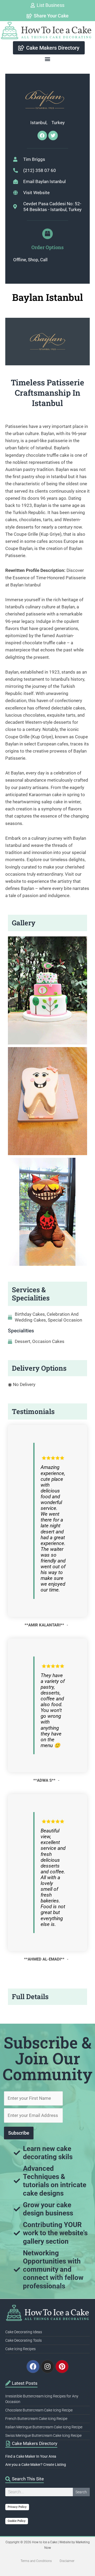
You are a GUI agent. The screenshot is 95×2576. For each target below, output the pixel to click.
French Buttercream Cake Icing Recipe (36, 2419)
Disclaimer (67, 2561)
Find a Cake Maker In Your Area (31, 2456)
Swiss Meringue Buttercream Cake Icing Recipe (43, 2435)
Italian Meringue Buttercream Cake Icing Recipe (44, 2427)
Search (81, 2492)
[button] (48, 59)
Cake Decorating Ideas (24, 2332)
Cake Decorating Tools (23, 2340)
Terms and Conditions (36, 2561)
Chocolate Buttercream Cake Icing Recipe (39, 2410)
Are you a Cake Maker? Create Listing (36, 2465)
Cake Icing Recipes (20, 2349)
